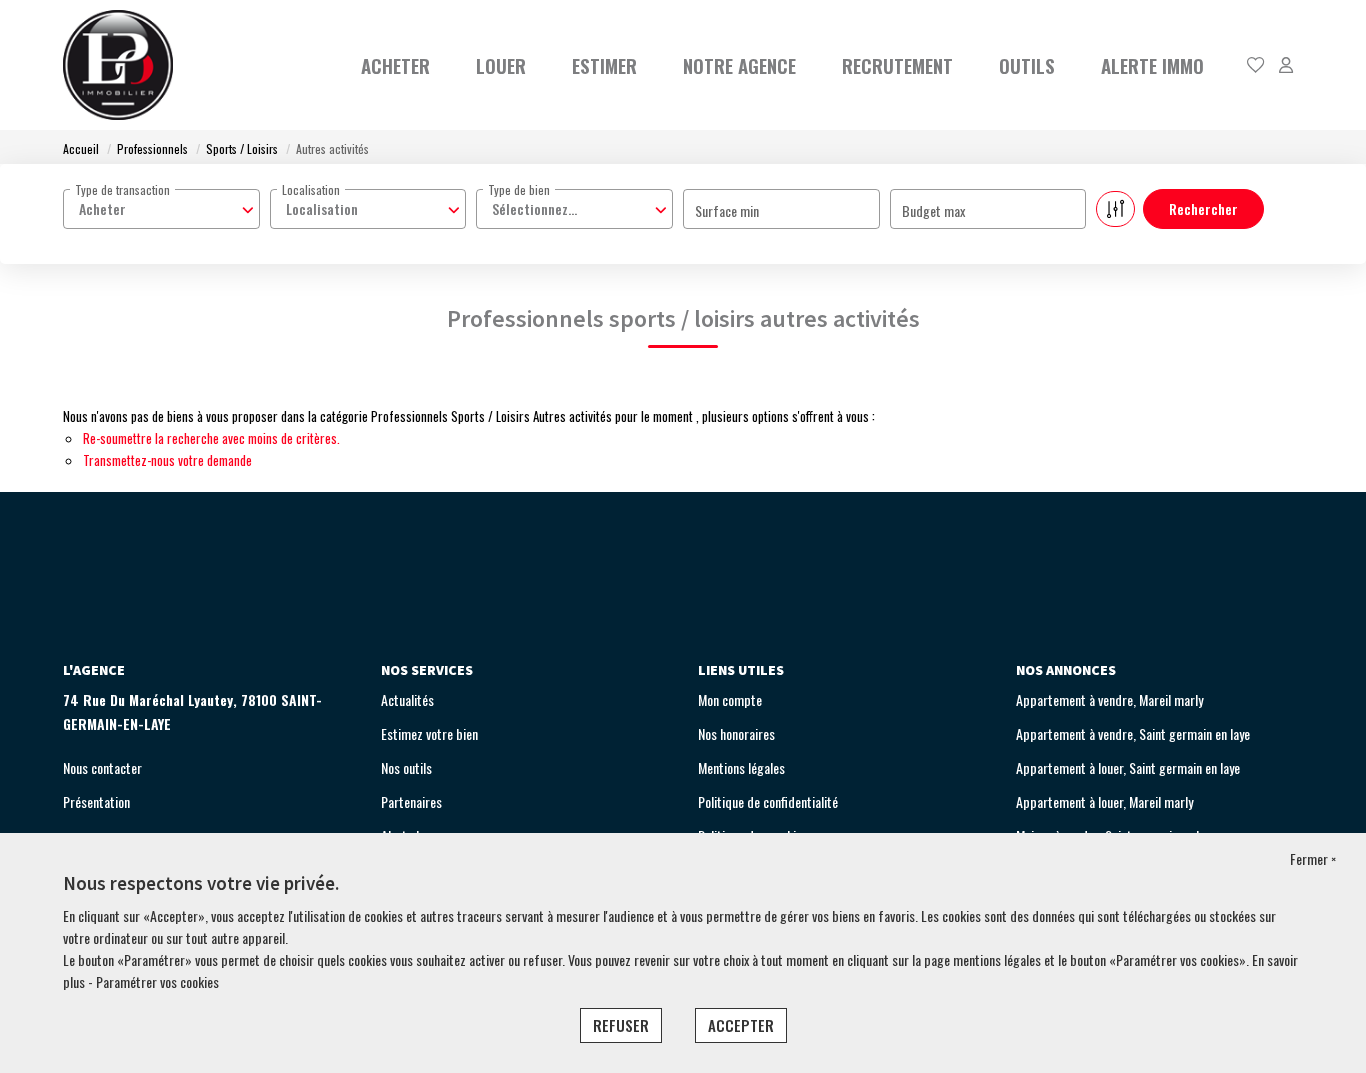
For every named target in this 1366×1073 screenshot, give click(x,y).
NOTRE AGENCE (739, 65)
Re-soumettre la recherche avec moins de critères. (211, 438)
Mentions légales (741, 767)
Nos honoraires (736, 733)
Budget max (933, 210)
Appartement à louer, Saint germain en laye (1128, 767)
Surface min (727, 210)
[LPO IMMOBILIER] (118, 65)
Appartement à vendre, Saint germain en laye (1133, 733)
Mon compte (730, 699)
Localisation (311, 189)
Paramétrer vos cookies (157, 981)
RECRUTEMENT (897, 65)
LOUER (501, 65)
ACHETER (395, 65)
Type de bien (519, 189)
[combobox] (161, 209)
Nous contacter (102, 767)
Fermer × (1313, 858)
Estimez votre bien (429, 733)
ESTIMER (604, 65)
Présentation (96, 801)
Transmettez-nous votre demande (167, 460)
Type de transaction (122, 189)
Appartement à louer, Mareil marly (1104, 801)
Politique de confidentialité (768, 801)
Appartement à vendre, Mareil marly (1109, 699)
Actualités (407, 699)
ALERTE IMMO (1152, 65)
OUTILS (1027, 65)
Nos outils (406, 767)
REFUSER (621, 1025)
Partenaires (411, 801)
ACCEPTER (741, 1025)
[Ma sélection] (1256, 65)
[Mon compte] (1286, 65)
